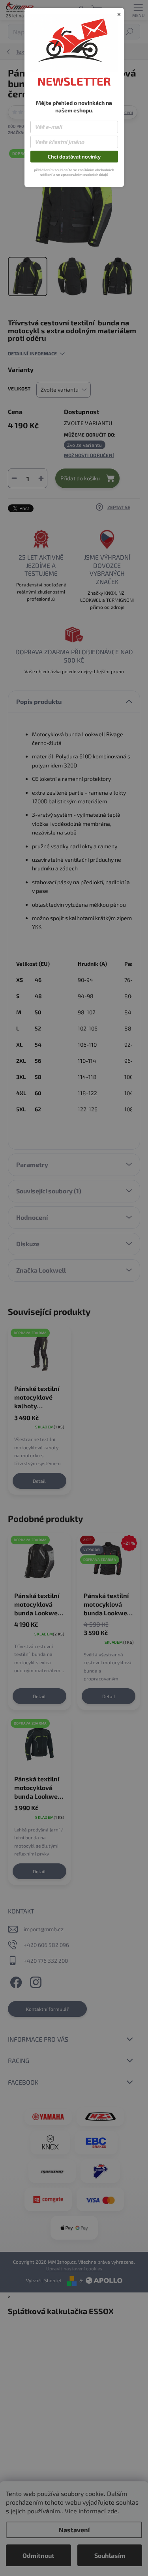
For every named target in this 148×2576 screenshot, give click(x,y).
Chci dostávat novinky (74, 157)
